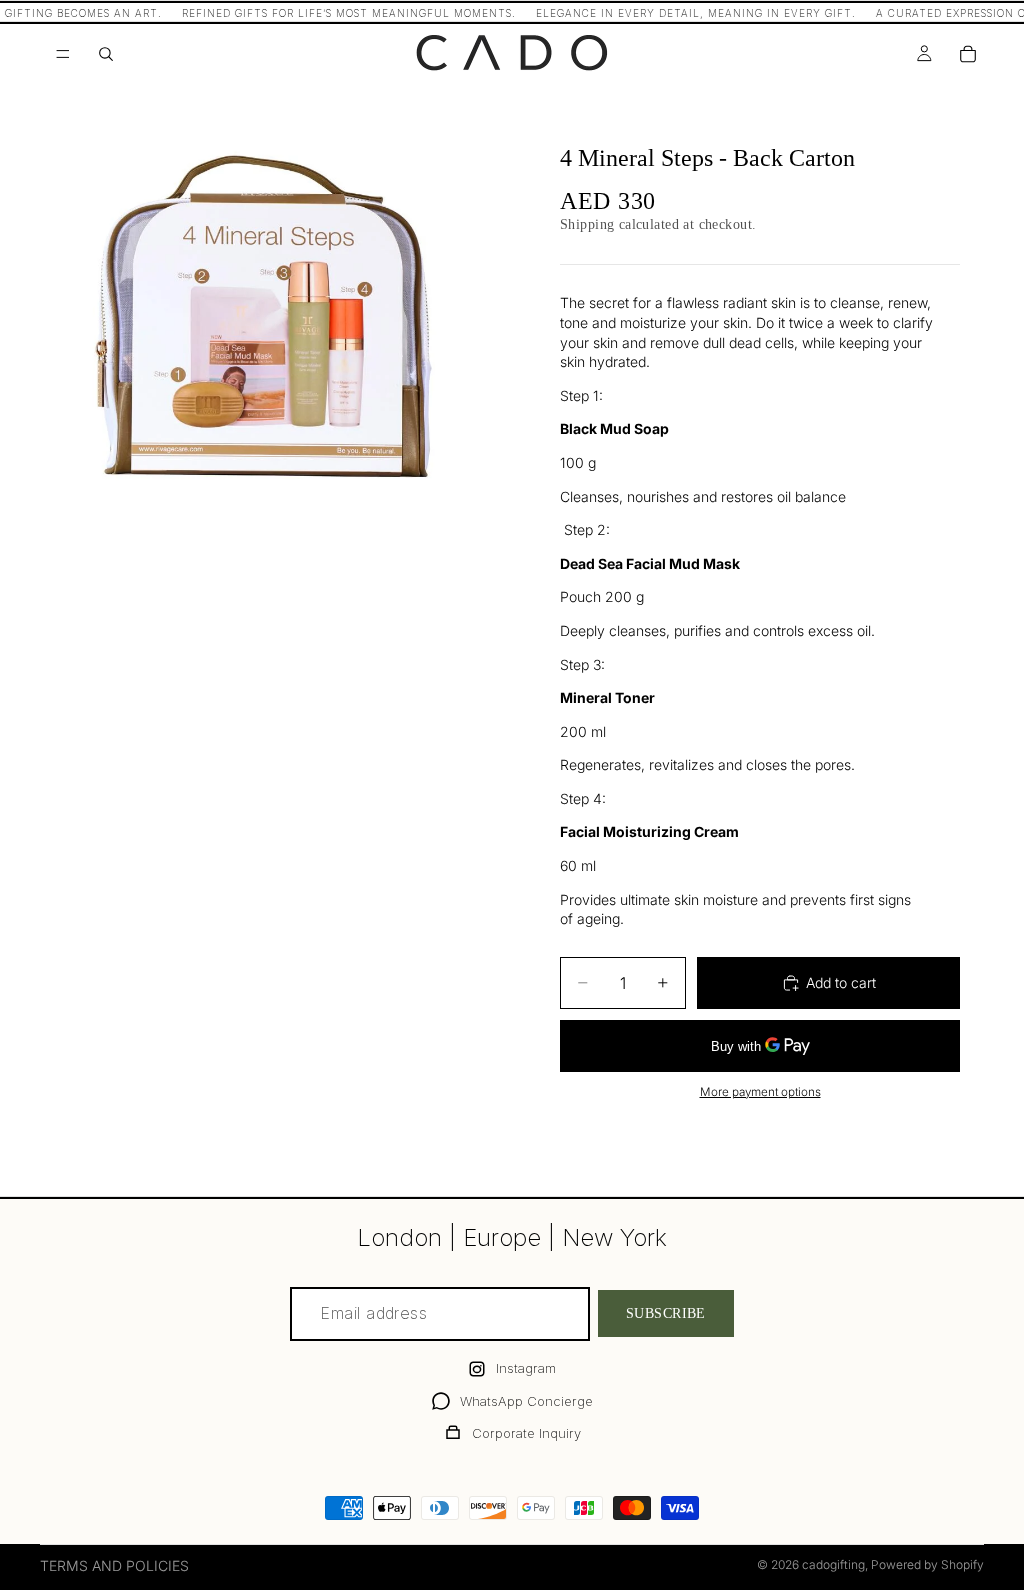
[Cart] (968, 54)
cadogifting (833, 1564)
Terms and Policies (114, 1565)
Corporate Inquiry (526, 1433)
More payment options (760, 1092)
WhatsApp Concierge (526, 1401)
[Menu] (63, 54)
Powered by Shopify (927, 1564)
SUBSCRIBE (666, 1313)
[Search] (106, 54)
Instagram (526, 1368)
